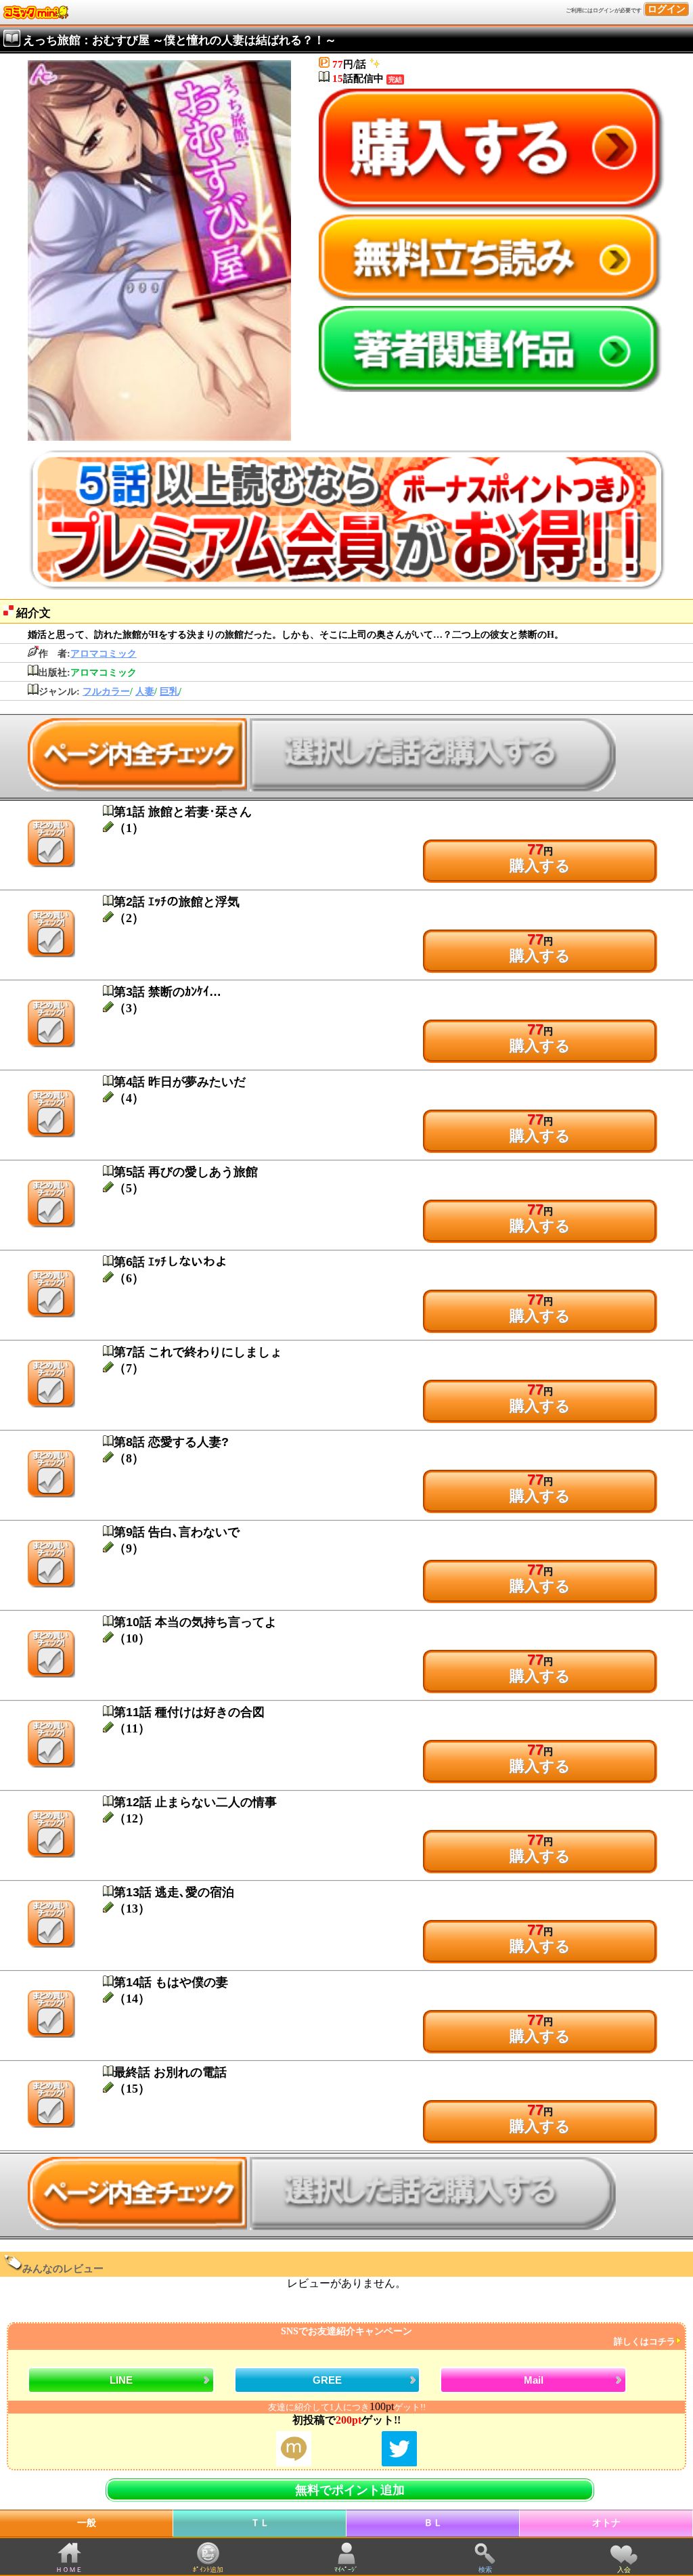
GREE (327, 2380)
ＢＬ (433, 2523)
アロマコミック (104, 654)
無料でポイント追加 (350, 2490)
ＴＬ (260, 2523)
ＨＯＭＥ (69, 2570)
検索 (485, 2570)
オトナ (606, 2523)
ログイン (667, 9)
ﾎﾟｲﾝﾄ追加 (208, 2570)
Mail (534, 2380)
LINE (121, 2380)
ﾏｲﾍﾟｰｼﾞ (346, 2570)
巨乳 (169, 692)
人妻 (145, 692)
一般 (87, 2523)
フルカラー (106, 692)
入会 (624, 2570)
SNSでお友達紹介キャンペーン (478, 2337)
